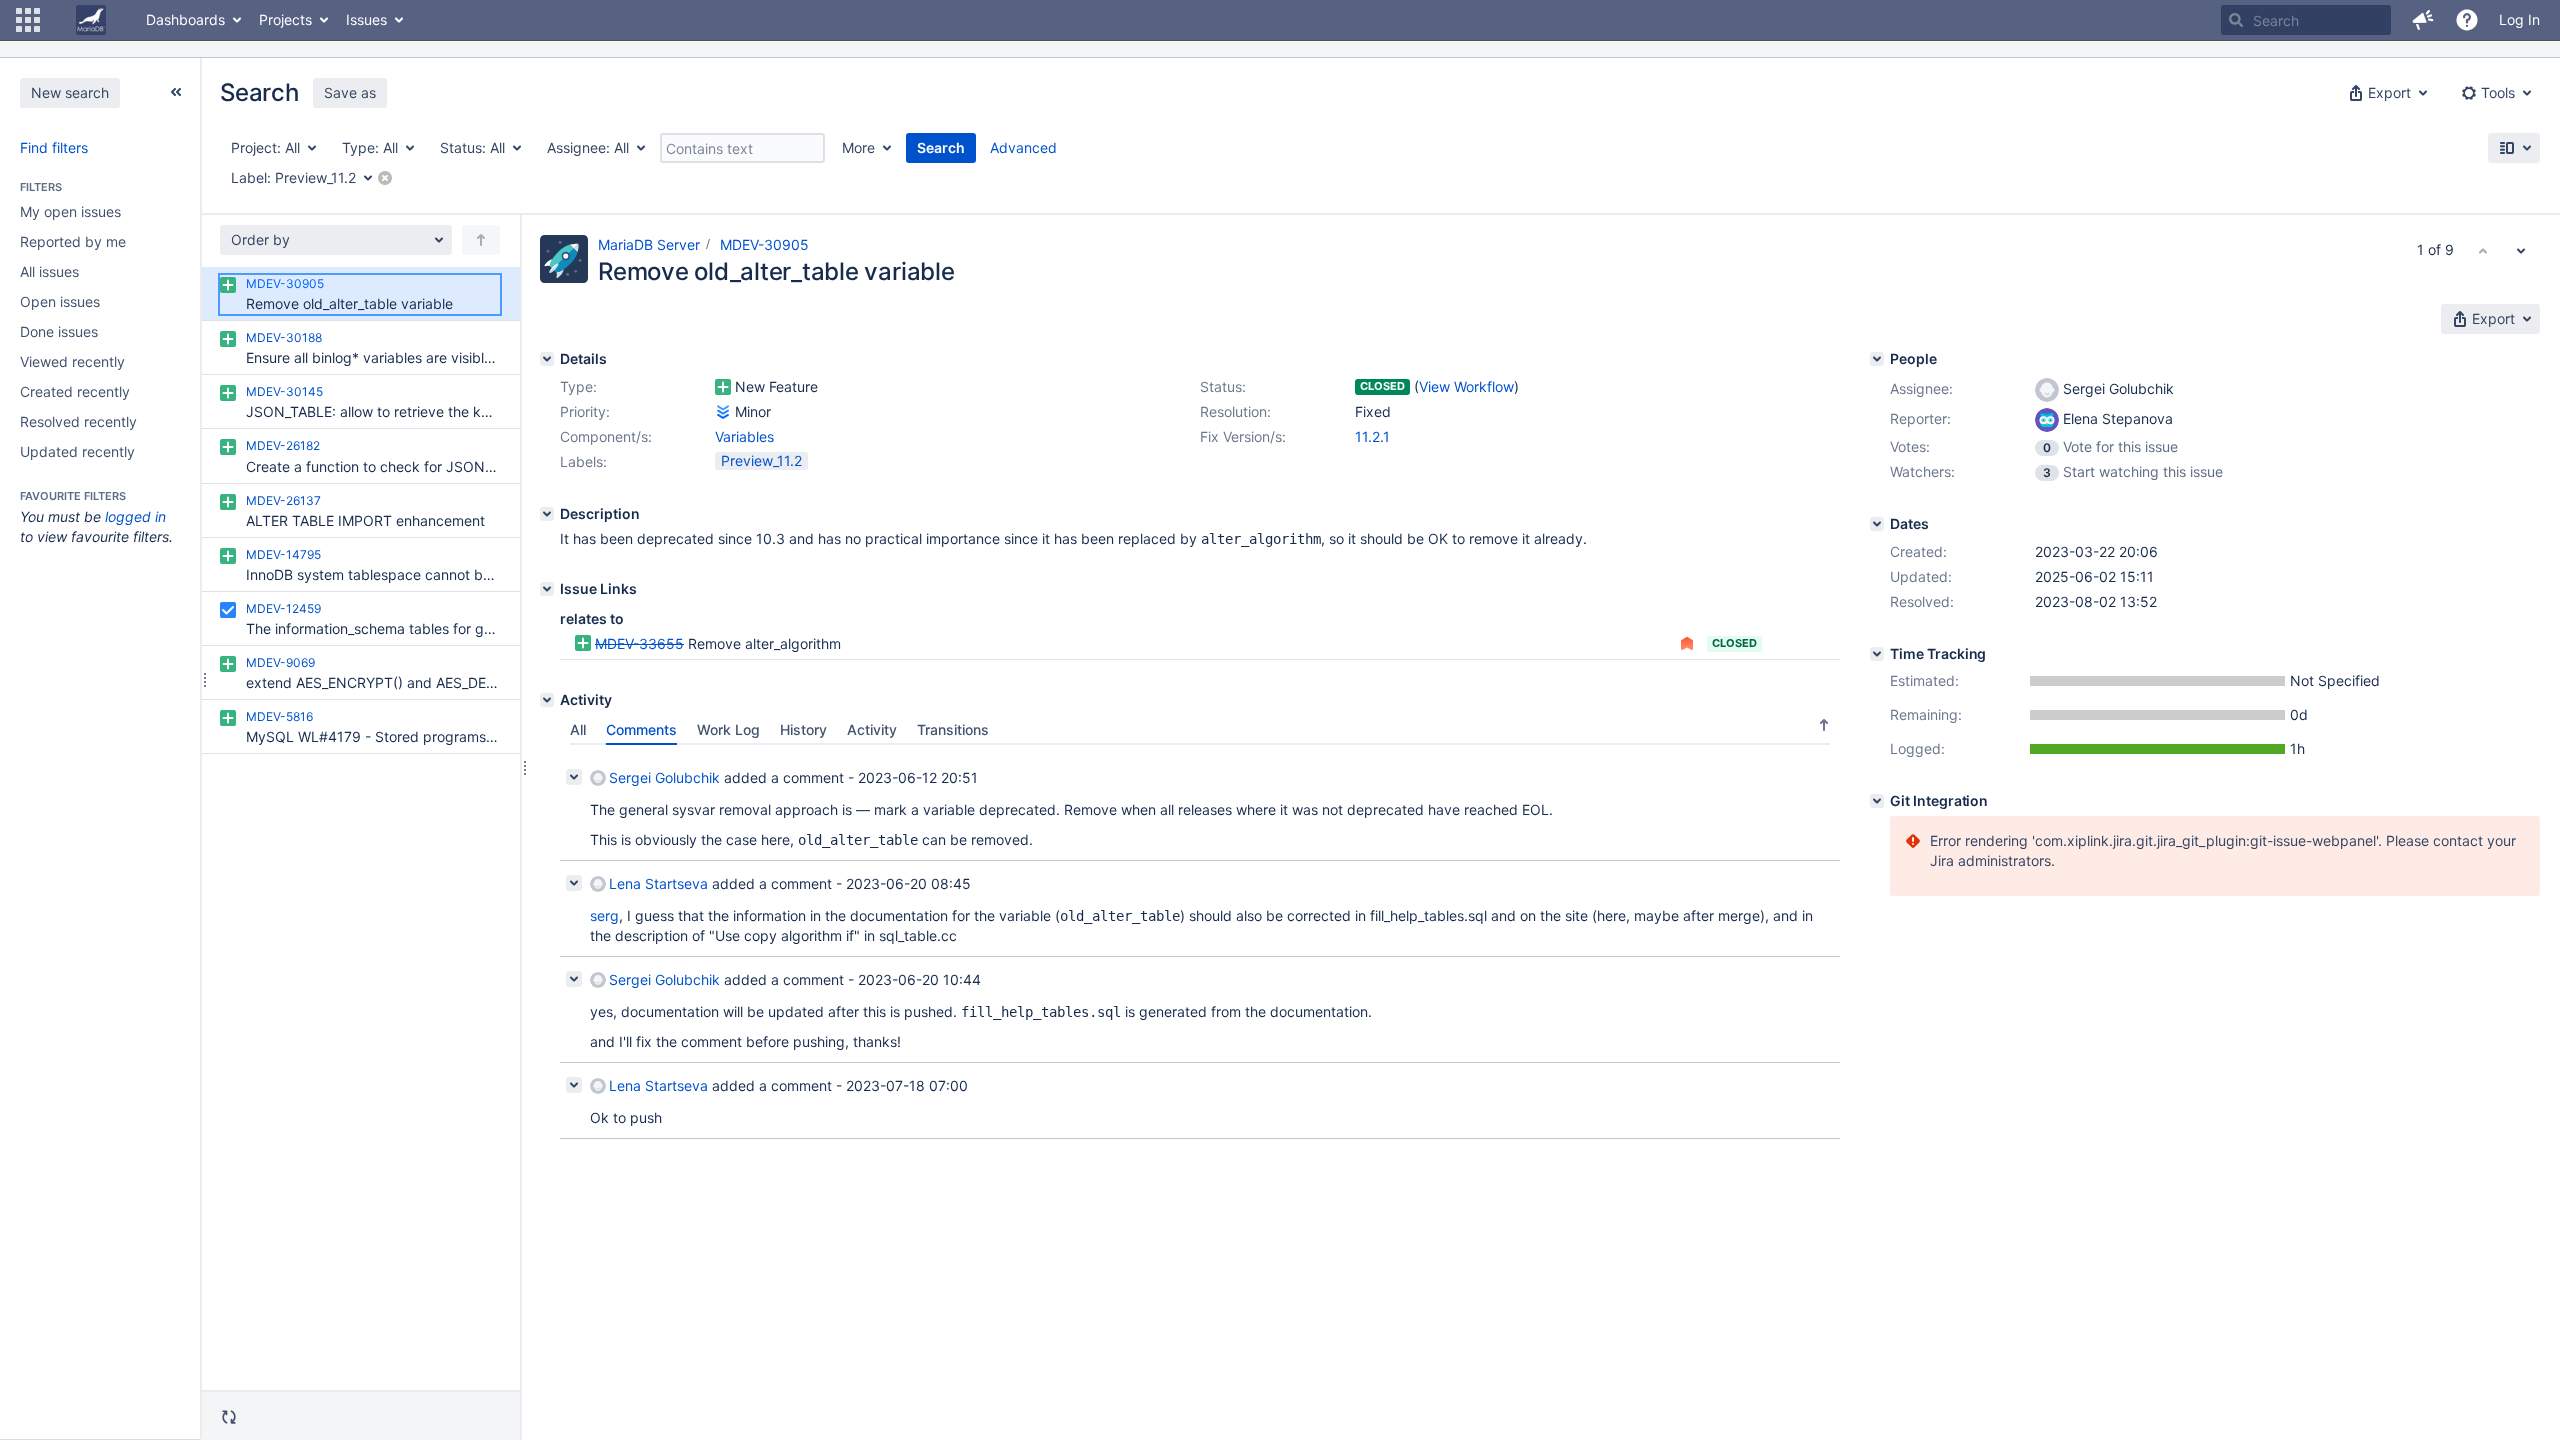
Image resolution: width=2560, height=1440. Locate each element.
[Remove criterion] (385, 178)
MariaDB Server (649, 244)
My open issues (70, 211)
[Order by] (481, 240)
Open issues (60, 301)
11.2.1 (1372, 436)
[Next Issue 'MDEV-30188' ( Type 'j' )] (2521, 250)
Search (941, 147)
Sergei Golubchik (664, 777)
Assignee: (1921, 388)
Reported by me (73, 241)
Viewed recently (72, 361)
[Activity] (547, 700)
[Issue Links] (547, 589)
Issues (366, 19)
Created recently (75, 391)
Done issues (59, 331)
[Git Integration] (1877, 801)
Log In (2519, 19)
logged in (135, 516)
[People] (1877, 359)
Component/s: (606, 436)
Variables (744, 436)
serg (604, 915)
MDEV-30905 (764, 244)
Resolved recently (78, 421)
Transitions (953, 729)
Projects (285, 19)
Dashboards (185, 19)
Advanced (1023, 147)
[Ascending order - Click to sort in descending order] (1824, 725)
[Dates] (1877, 524)
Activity (872, 729)
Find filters (54, 147)
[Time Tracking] (1877, 654)
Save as (350, 92)
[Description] (547, 514)
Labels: (583, 461)
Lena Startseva (658, 883)
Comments (641, 729)
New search (70, 92)
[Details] (547, 359)
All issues (49, 271)
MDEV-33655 (639, 643)
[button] (28, 20)
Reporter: (1920, 418)
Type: (578, 386)
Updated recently (77, 451)
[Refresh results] (229, 1417)
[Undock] (176, 92)
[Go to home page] (91, 20)
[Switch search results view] (2514, 148)
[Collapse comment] (574, 777)
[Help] (2467, 20)
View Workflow (1466, 386)
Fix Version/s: (1243, 436)
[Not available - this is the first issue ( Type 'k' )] (2483, 250)
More (858, 147)
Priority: (585, 411)
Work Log (728, 729)
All (578, 729)
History (803, 729)
